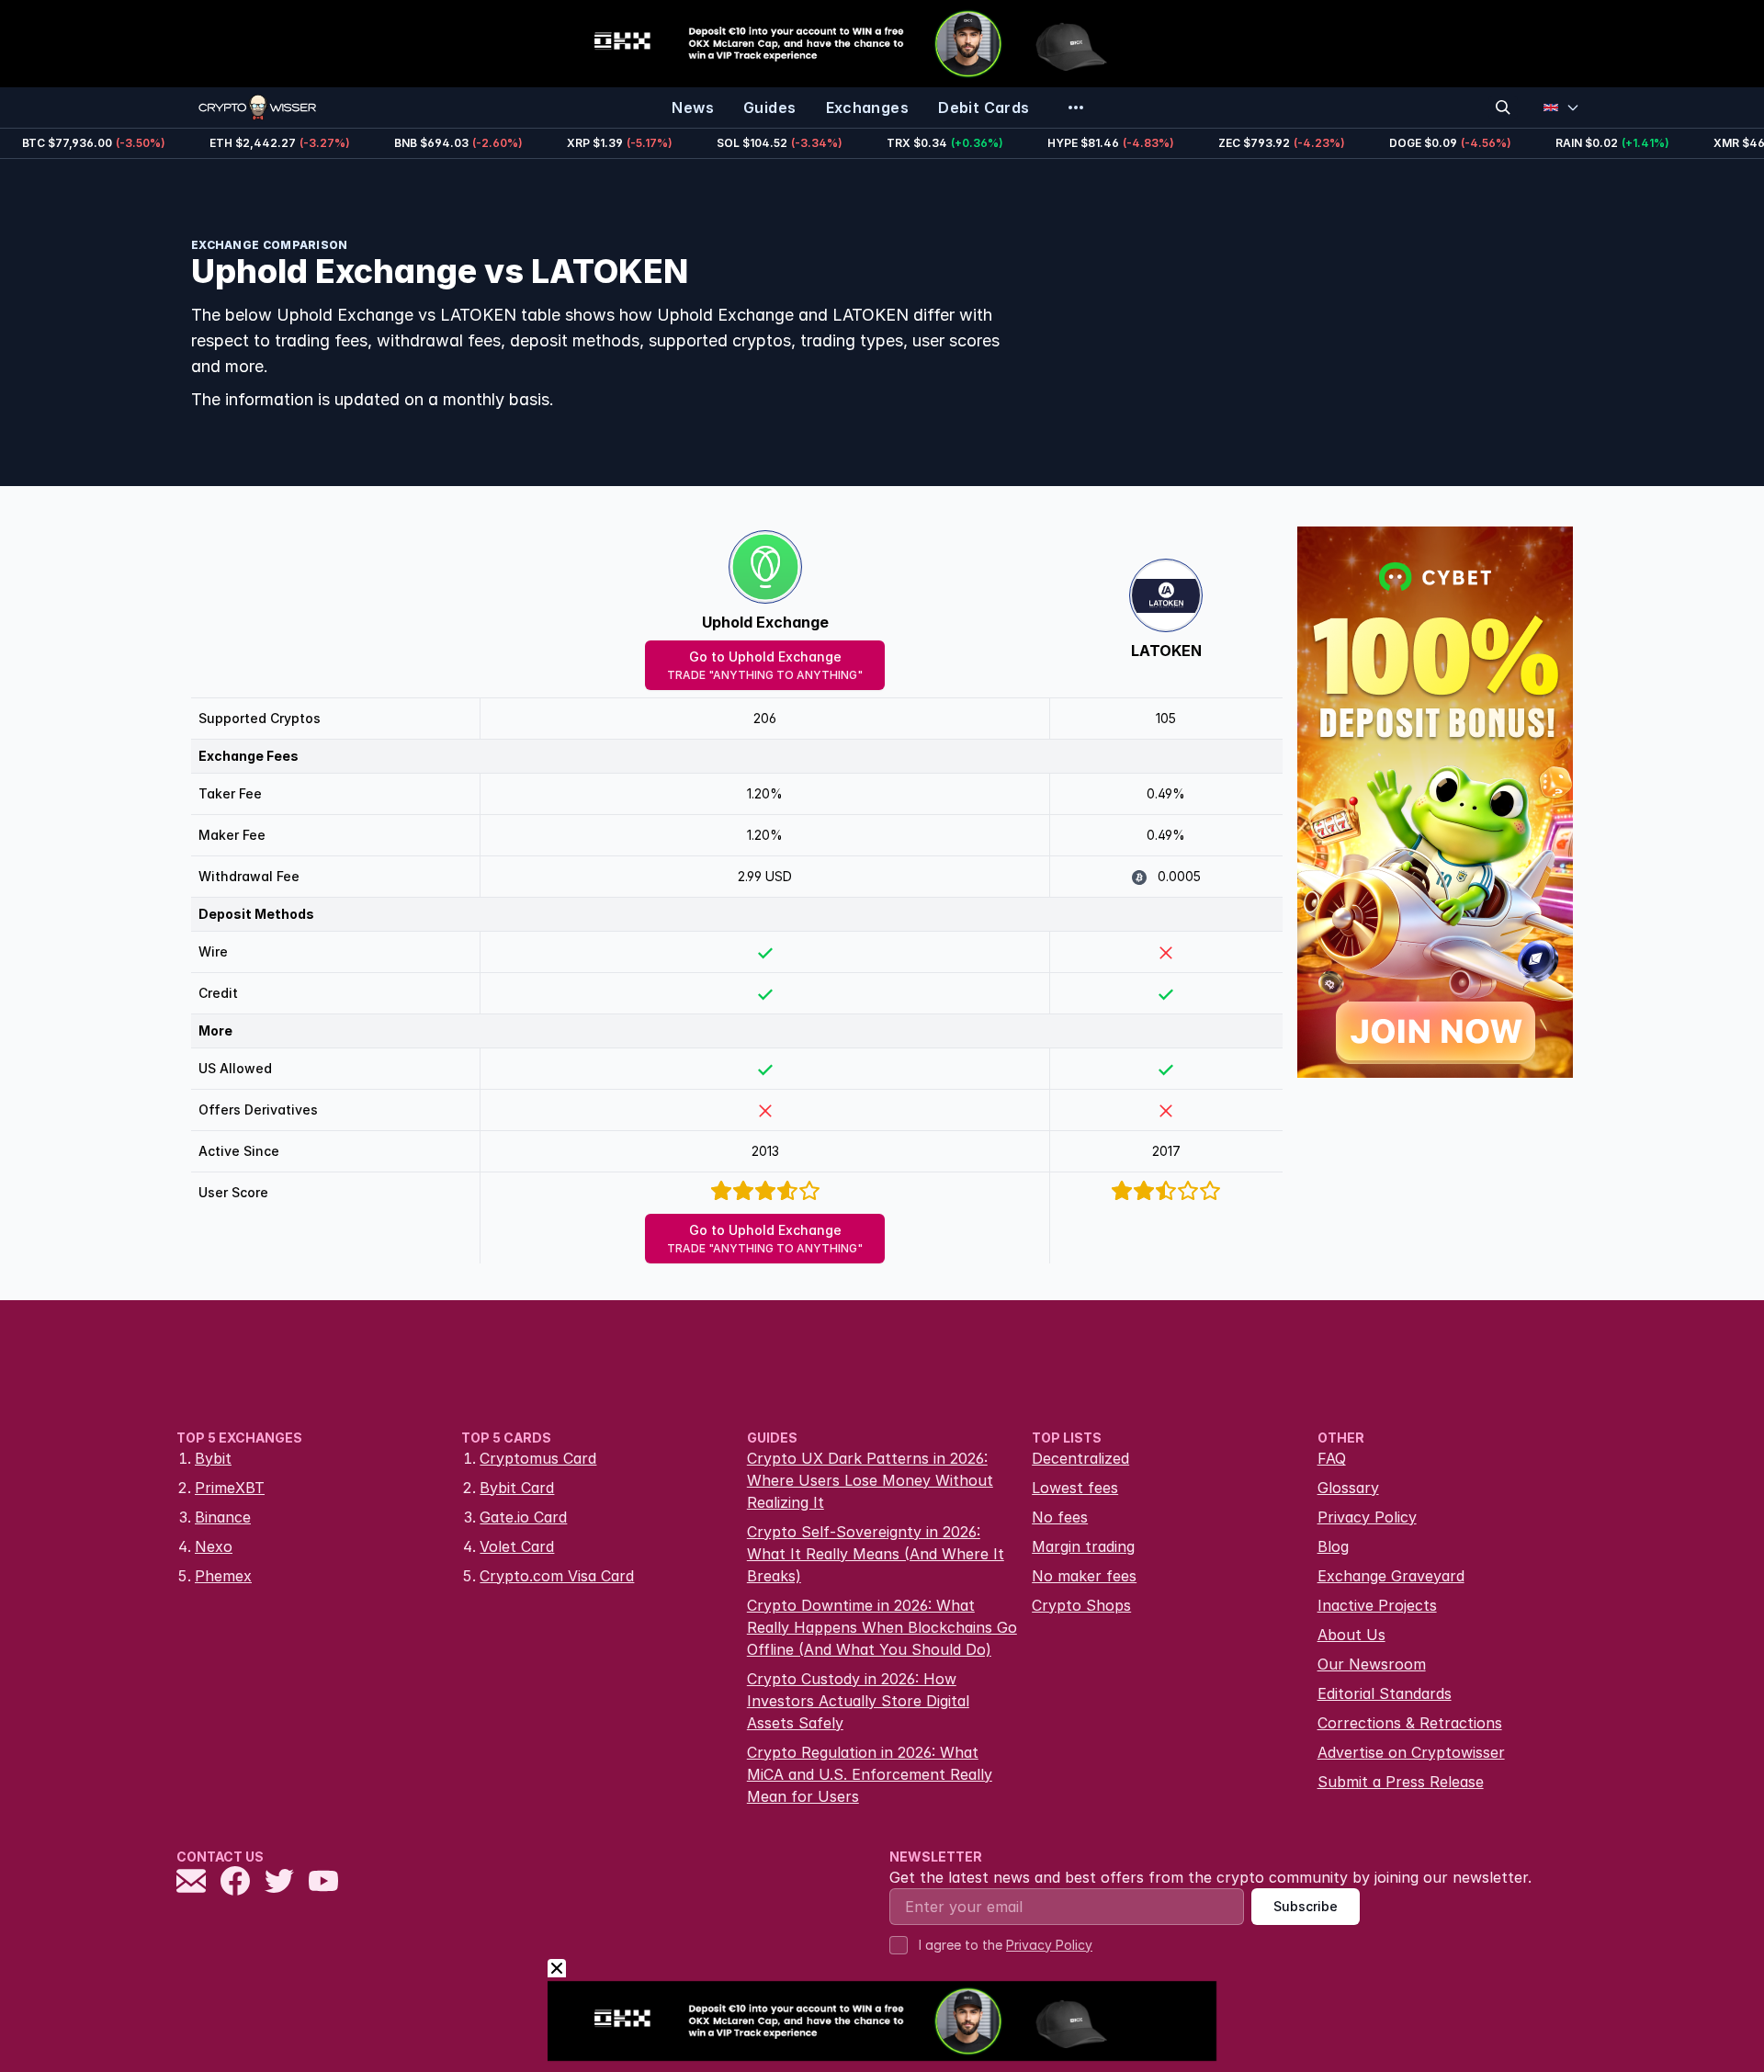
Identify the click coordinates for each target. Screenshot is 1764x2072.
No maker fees (1084, 1576)
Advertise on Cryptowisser (1411, 1752)
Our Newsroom (1372, 1664)
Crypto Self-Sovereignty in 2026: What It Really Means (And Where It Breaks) (876, 1554)
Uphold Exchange (765, 622)
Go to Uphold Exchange (765, 665)
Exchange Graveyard (1391, 1576)
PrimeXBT (230, 1488)
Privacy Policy (1367, 1517)
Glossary (1348, 1488)
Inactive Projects (1377, 1605)
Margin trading (1083, 1546)
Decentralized (1080, 1458)
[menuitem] (693, 108)
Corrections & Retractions (1410, 1723)
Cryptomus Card (538, 1458)
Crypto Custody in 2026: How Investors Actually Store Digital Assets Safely (858, 1701)
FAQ (1332, 1458)
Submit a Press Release (1401, 1782)
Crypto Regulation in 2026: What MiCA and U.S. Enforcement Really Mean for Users (870, 1774)
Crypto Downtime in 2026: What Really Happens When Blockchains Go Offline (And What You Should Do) (882, 1627)
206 (765, 718)
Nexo (214, 1546)
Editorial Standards (1385, 1693)
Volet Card (517, 1546)
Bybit (213, 1458)
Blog (1333, 1546)
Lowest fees (1075, 1488)
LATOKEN (1166, 651)
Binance (223, 1517)
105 (1166, 718)
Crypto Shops (1081, 1605)
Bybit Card (517, 1488)
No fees (1060, 1517)
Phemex (223, 1576)
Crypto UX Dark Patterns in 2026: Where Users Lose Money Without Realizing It (870, 1480)
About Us (1351, 1635)
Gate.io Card (523, 1517)
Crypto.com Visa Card (557, 1576)
